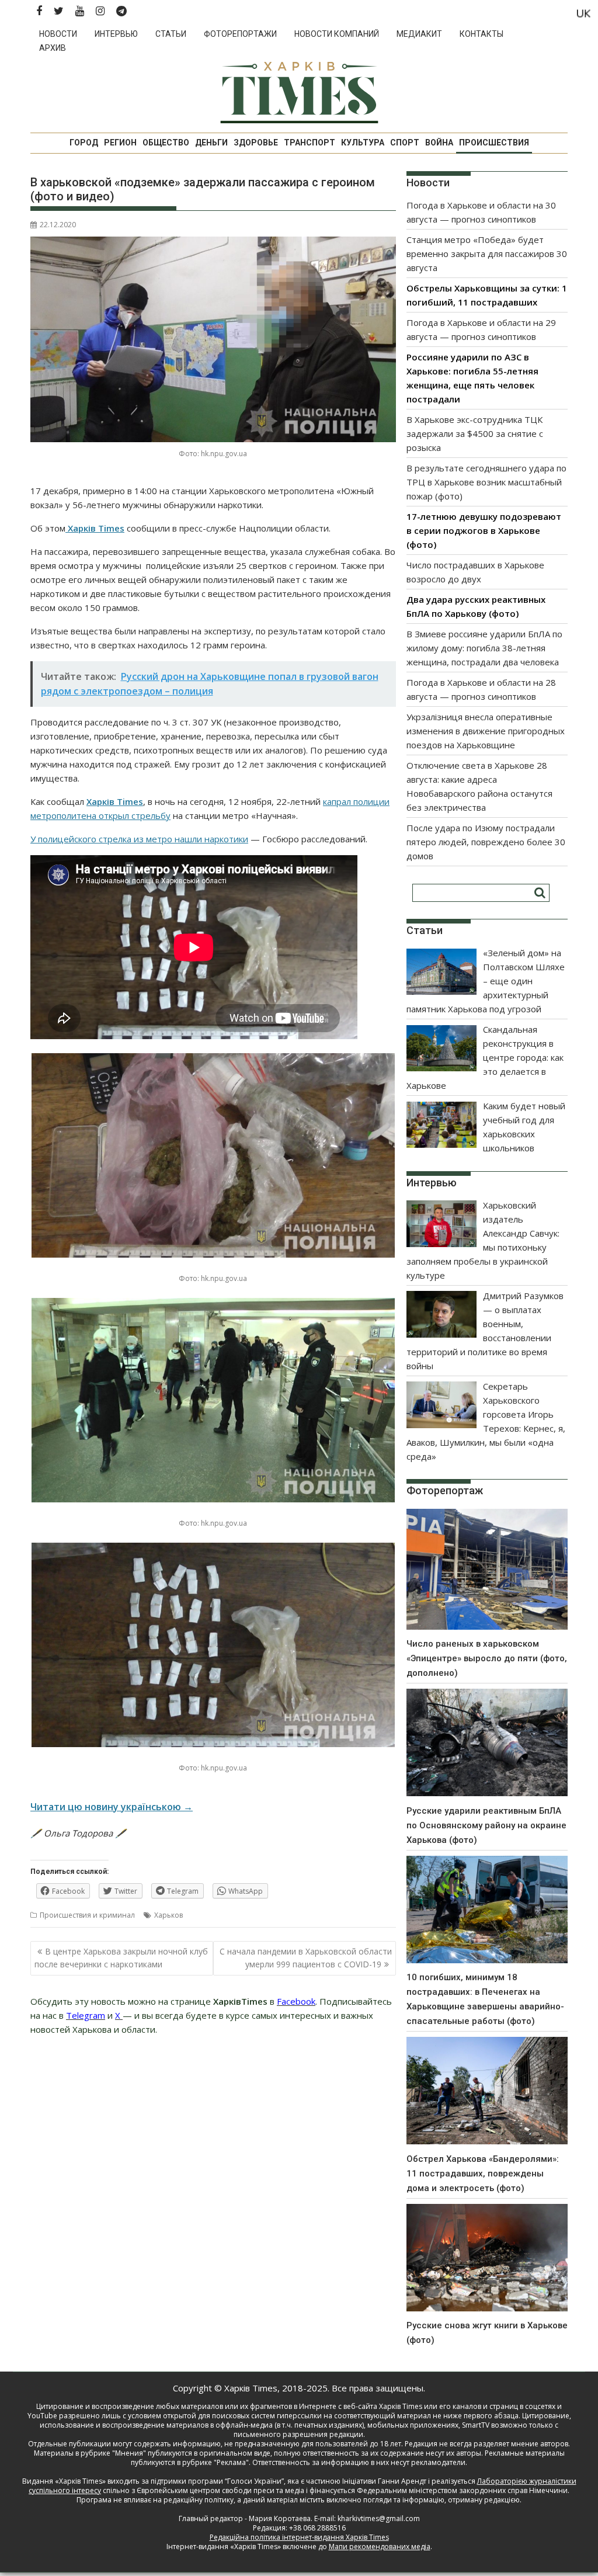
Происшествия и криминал (87, 1915)
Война (439, 143)
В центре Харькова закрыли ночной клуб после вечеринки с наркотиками (121, 1958)
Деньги (211, 143)
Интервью (116, 34)
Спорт (405, 143)
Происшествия (494, 143)
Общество (166, 143)
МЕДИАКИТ (419, 34)
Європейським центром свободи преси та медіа (221, 2490)
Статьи (171, 34)
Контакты (481, 34)
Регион (120, 143)
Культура (363, 143)
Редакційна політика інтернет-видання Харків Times (299, 2537)
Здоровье (256, 143)
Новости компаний (337, 34)
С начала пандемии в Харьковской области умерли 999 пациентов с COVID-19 (306, 1958)
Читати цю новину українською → (112, 1807)
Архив (53, 48)
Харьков (168, 1915)
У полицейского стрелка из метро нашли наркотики (139, 839)
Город (84, 143)
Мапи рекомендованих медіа (380, 2547)
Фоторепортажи (240, 34)
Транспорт (310, 143)
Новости (58, 34)
